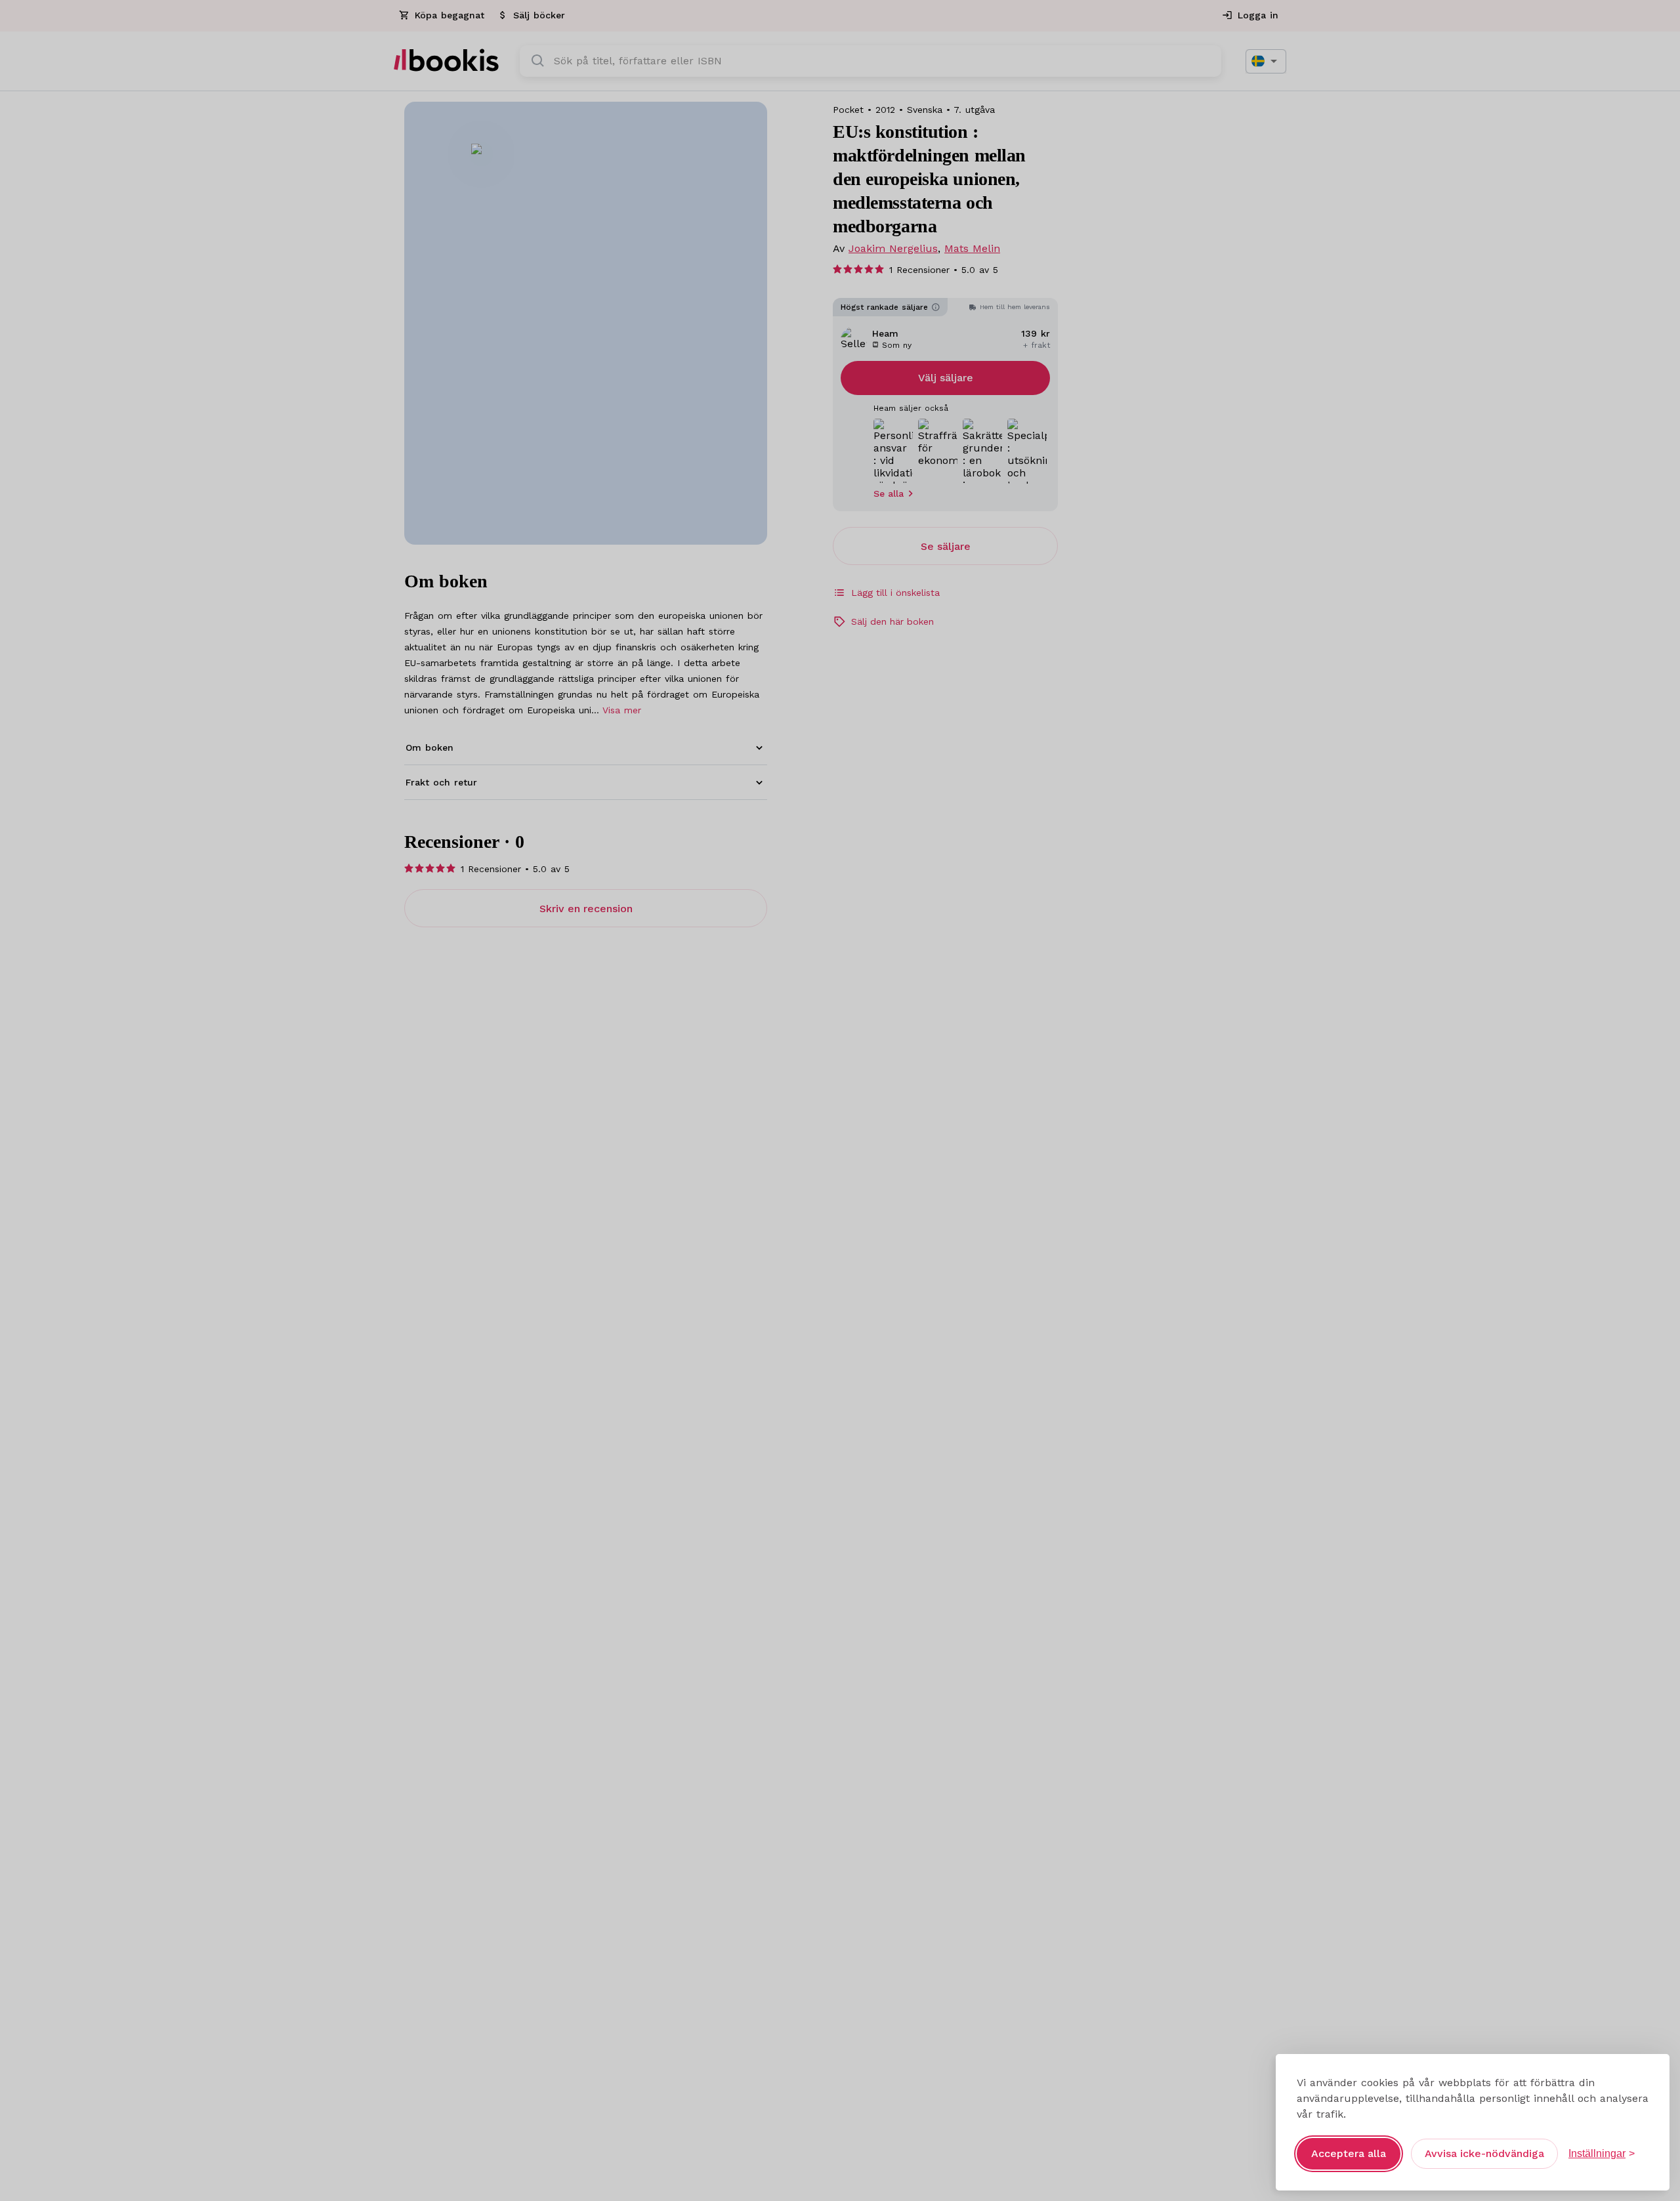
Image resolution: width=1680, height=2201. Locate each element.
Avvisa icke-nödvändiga (1484, 2153)
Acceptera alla (1349, 2153)
